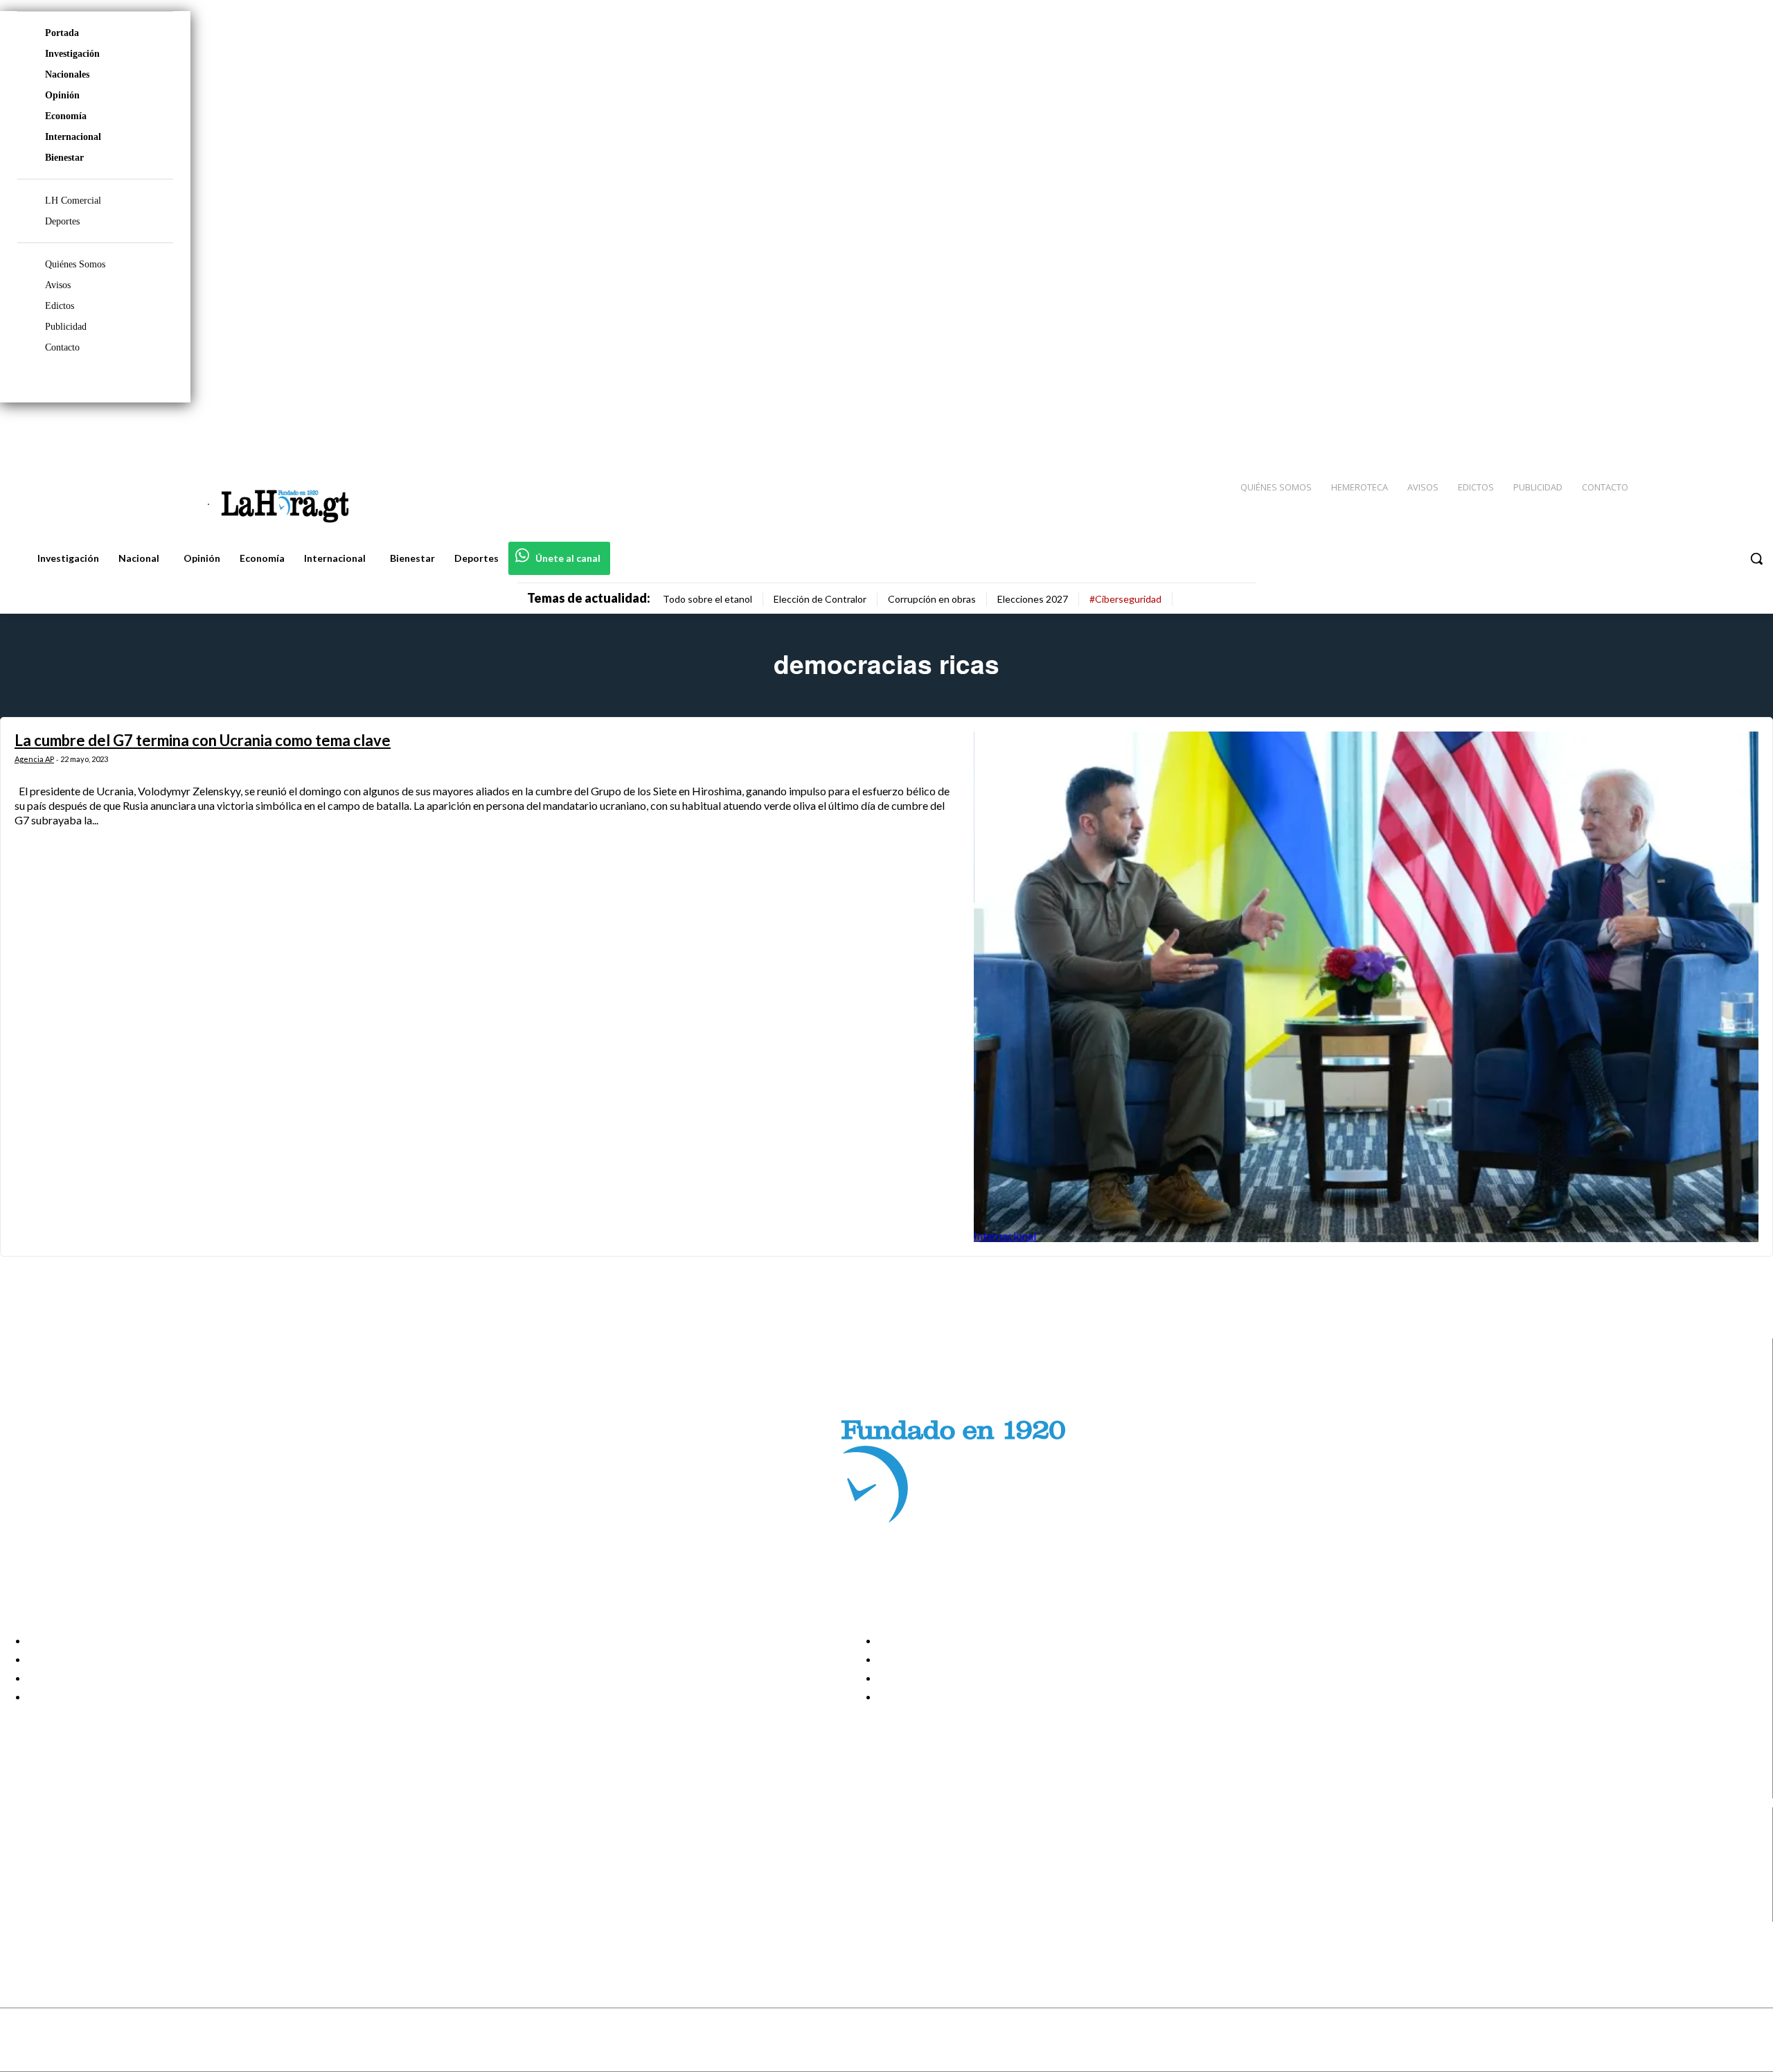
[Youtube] (1747, 430)
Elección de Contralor (820, 599)
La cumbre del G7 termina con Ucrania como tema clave (203, 740)
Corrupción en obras (932, 599)
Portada (62, 33)
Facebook (65, 1843)
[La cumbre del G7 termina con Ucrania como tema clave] (1366, 987)
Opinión (62, 95)
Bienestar (64, 158)
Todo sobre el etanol (707, 599)
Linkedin (61, 1877)
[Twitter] (1722, 430)
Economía (66, 116)
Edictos (60, 306)
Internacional (73, 137)
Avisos (58, 285)
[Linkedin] (1698, 430)
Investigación (72, 54)
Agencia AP (34, 759)
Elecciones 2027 (1033, 599)
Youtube (61, 1913)
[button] (1756, 558)
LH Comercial (73, 201)
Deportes (62, 221)
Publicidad (66, 327)
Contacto (62, 347)
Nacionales (67, 74)
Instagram (66, 1860)
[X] (23, 1895)
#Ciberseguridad (1125, 599)
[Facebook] (1648, 430)
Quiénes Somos (75, 264)
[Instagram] (1673, 430)
